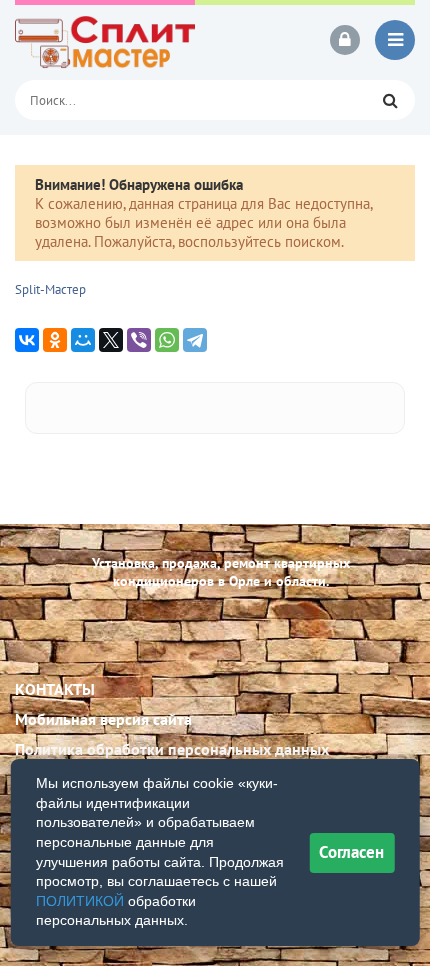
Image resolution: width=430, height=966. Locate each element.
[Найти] (390, 100)
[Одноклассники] (55, 340)
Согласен (351, 852)
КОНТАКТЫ (55, 689)
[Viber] (139, 340)
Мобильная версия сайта (103, 719)
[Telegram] (195, 340)
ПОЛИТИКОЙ (80, 901)
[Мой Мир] (83, 340)
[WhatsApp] (167, 340)
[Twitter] (111, 340)
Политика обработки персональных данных (172, 749)
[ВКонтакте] (27, 340)
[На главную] (105, 40)
